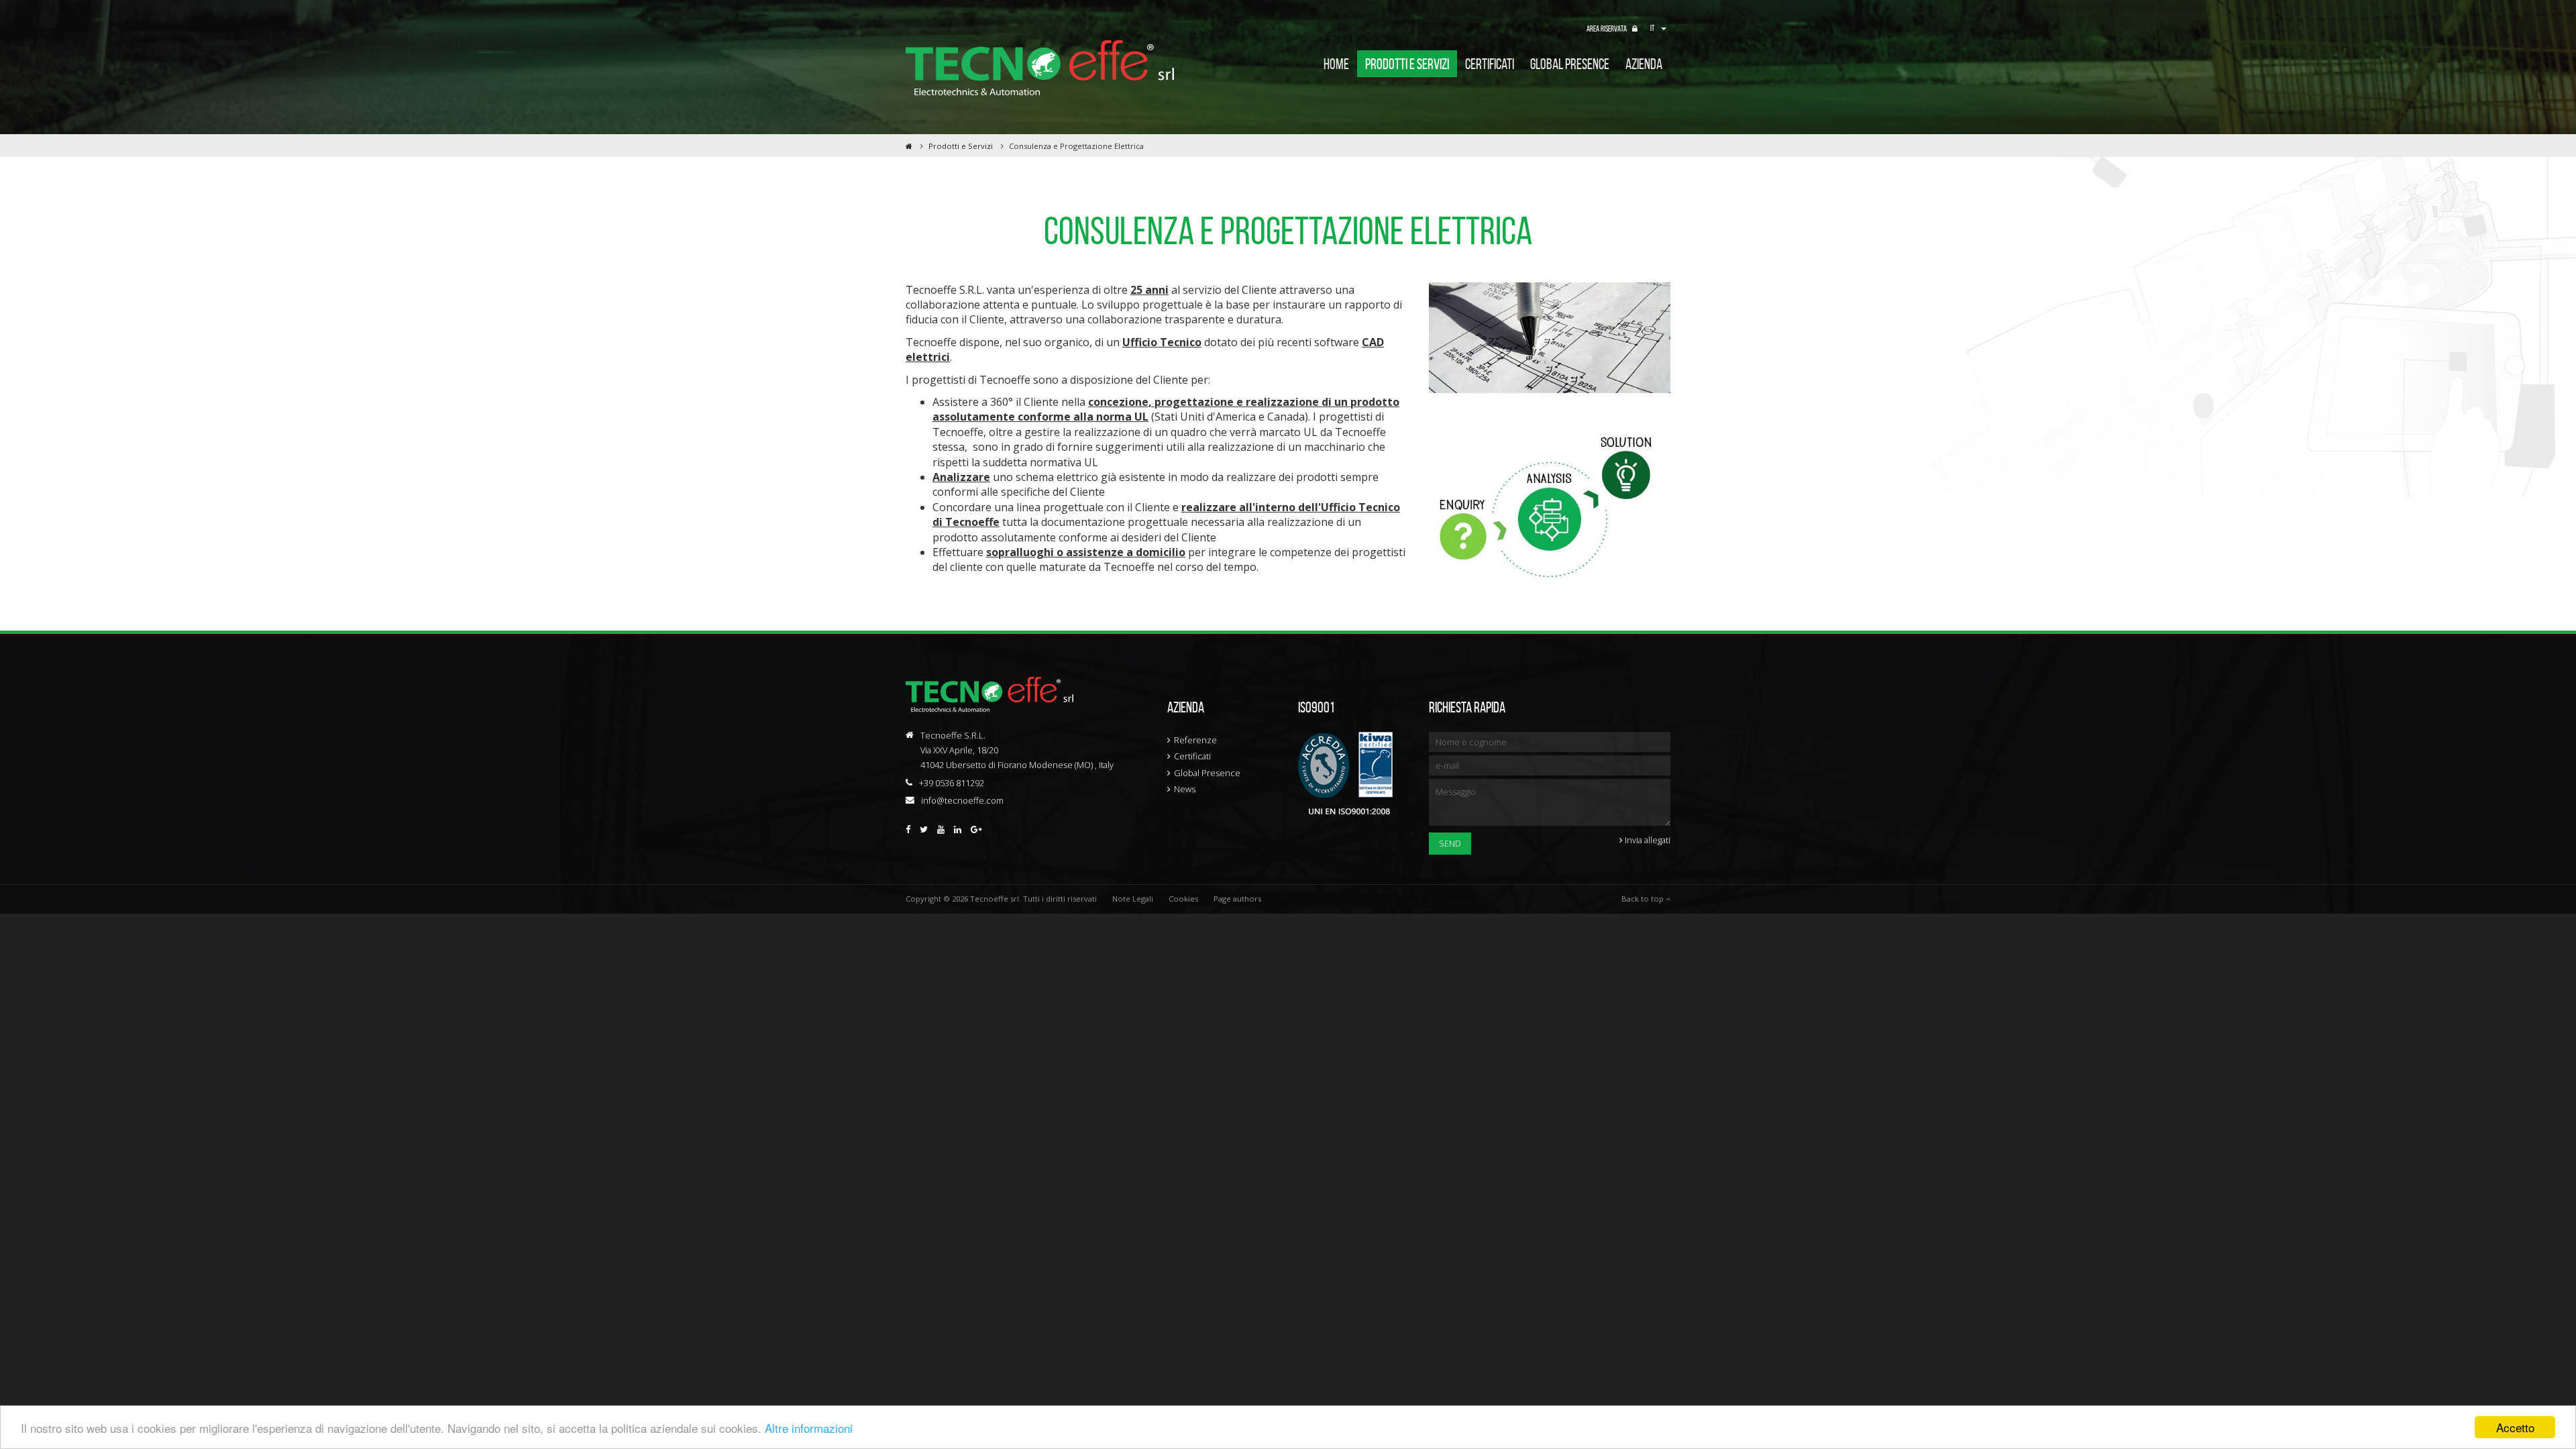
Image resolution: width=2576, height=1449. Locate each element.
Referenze (1195, 740)
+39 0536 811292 (952, 783)
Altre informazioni (809, 1428)
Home (1336, 64)
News (1185, 789)
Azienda (1644, 64)
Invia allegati (1647, 840)
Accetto (2515, 1427)
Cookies (1183, 899)
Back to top (1644, 899)
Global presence (1570, 64)
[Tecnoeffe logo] (1040, 68)
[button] (1660, 29)
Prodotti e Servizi (1407, 64)
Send (1450, 843)
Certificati (1490, 64)
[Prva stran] (909, 146)
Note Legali (1133, 899)
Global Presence (1207, 773)
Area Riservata (1607, 29)
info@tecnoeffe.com (962, 800)
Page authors (1237, 899)
